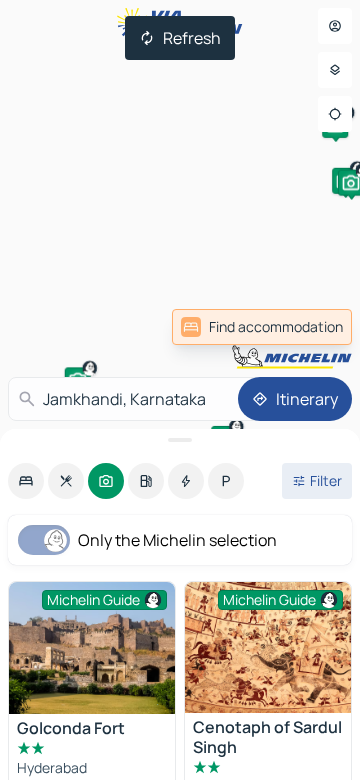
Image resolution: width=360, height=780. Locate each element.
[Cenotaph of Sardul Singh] (268, 647)
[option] (26, 481)
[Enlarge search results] (180, 440)
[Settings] (335, 70)
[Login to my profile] (335, 26)
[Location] (335, 114)
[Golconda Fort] (92, 648)
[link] (262, 327)
